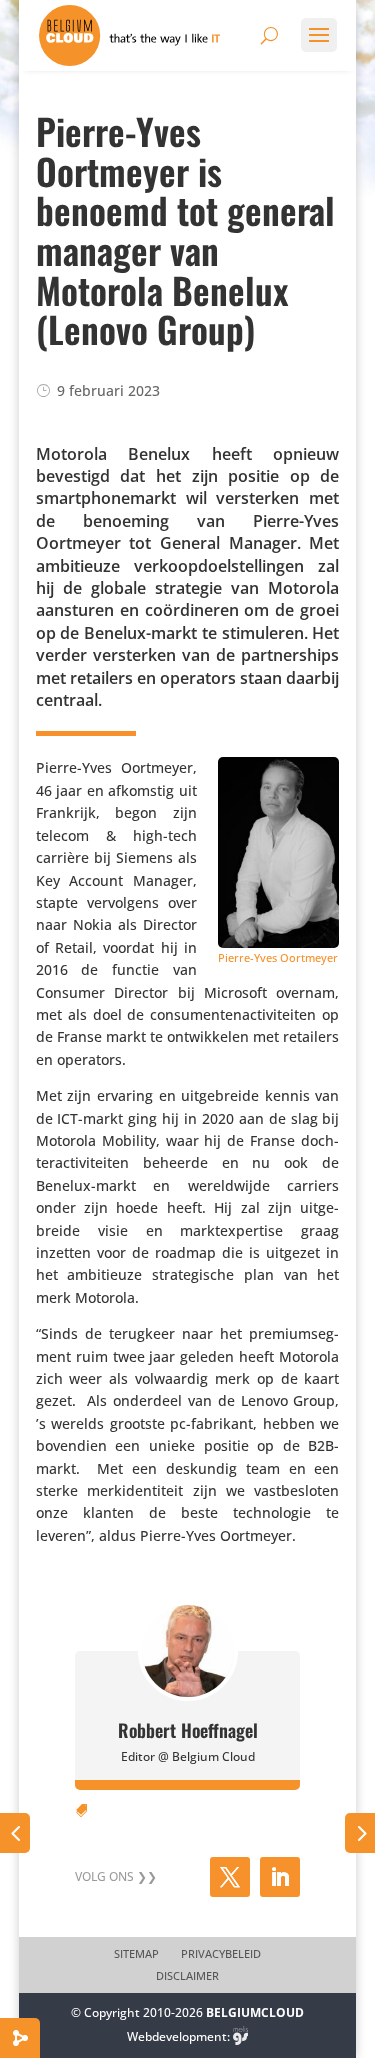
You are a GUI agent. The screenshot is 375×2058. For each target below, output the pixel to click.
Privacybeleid (221, 1954)
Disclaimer (187, 1976)
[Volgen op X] (230, 1877)
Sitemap (136, 1954)
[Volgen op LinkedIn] (280, 1877)
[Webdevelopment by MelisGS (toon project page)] (241, 2036)
